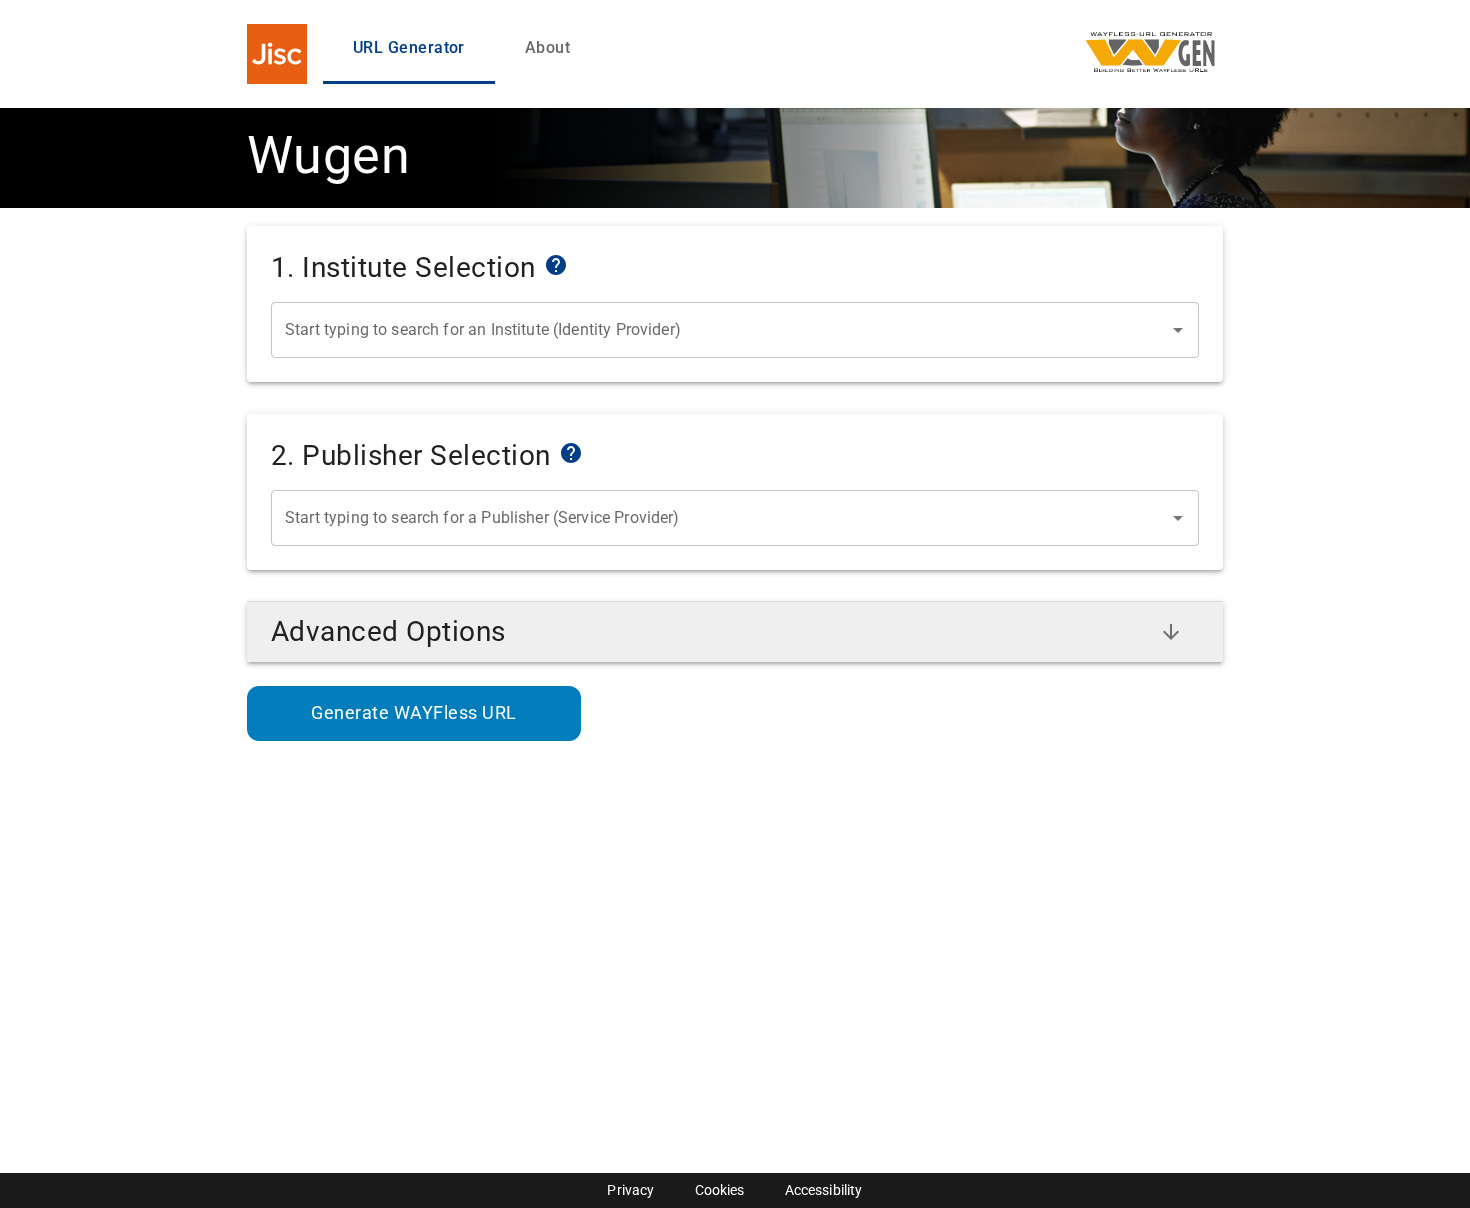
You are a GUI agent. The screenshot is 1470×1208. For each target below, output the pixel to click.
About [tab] (547, 47)
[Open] (1178, 330)
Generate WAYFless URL (414, 713)
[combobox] (720, 330)
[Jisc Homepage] (277, 54)
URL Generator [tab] (409, 47)
